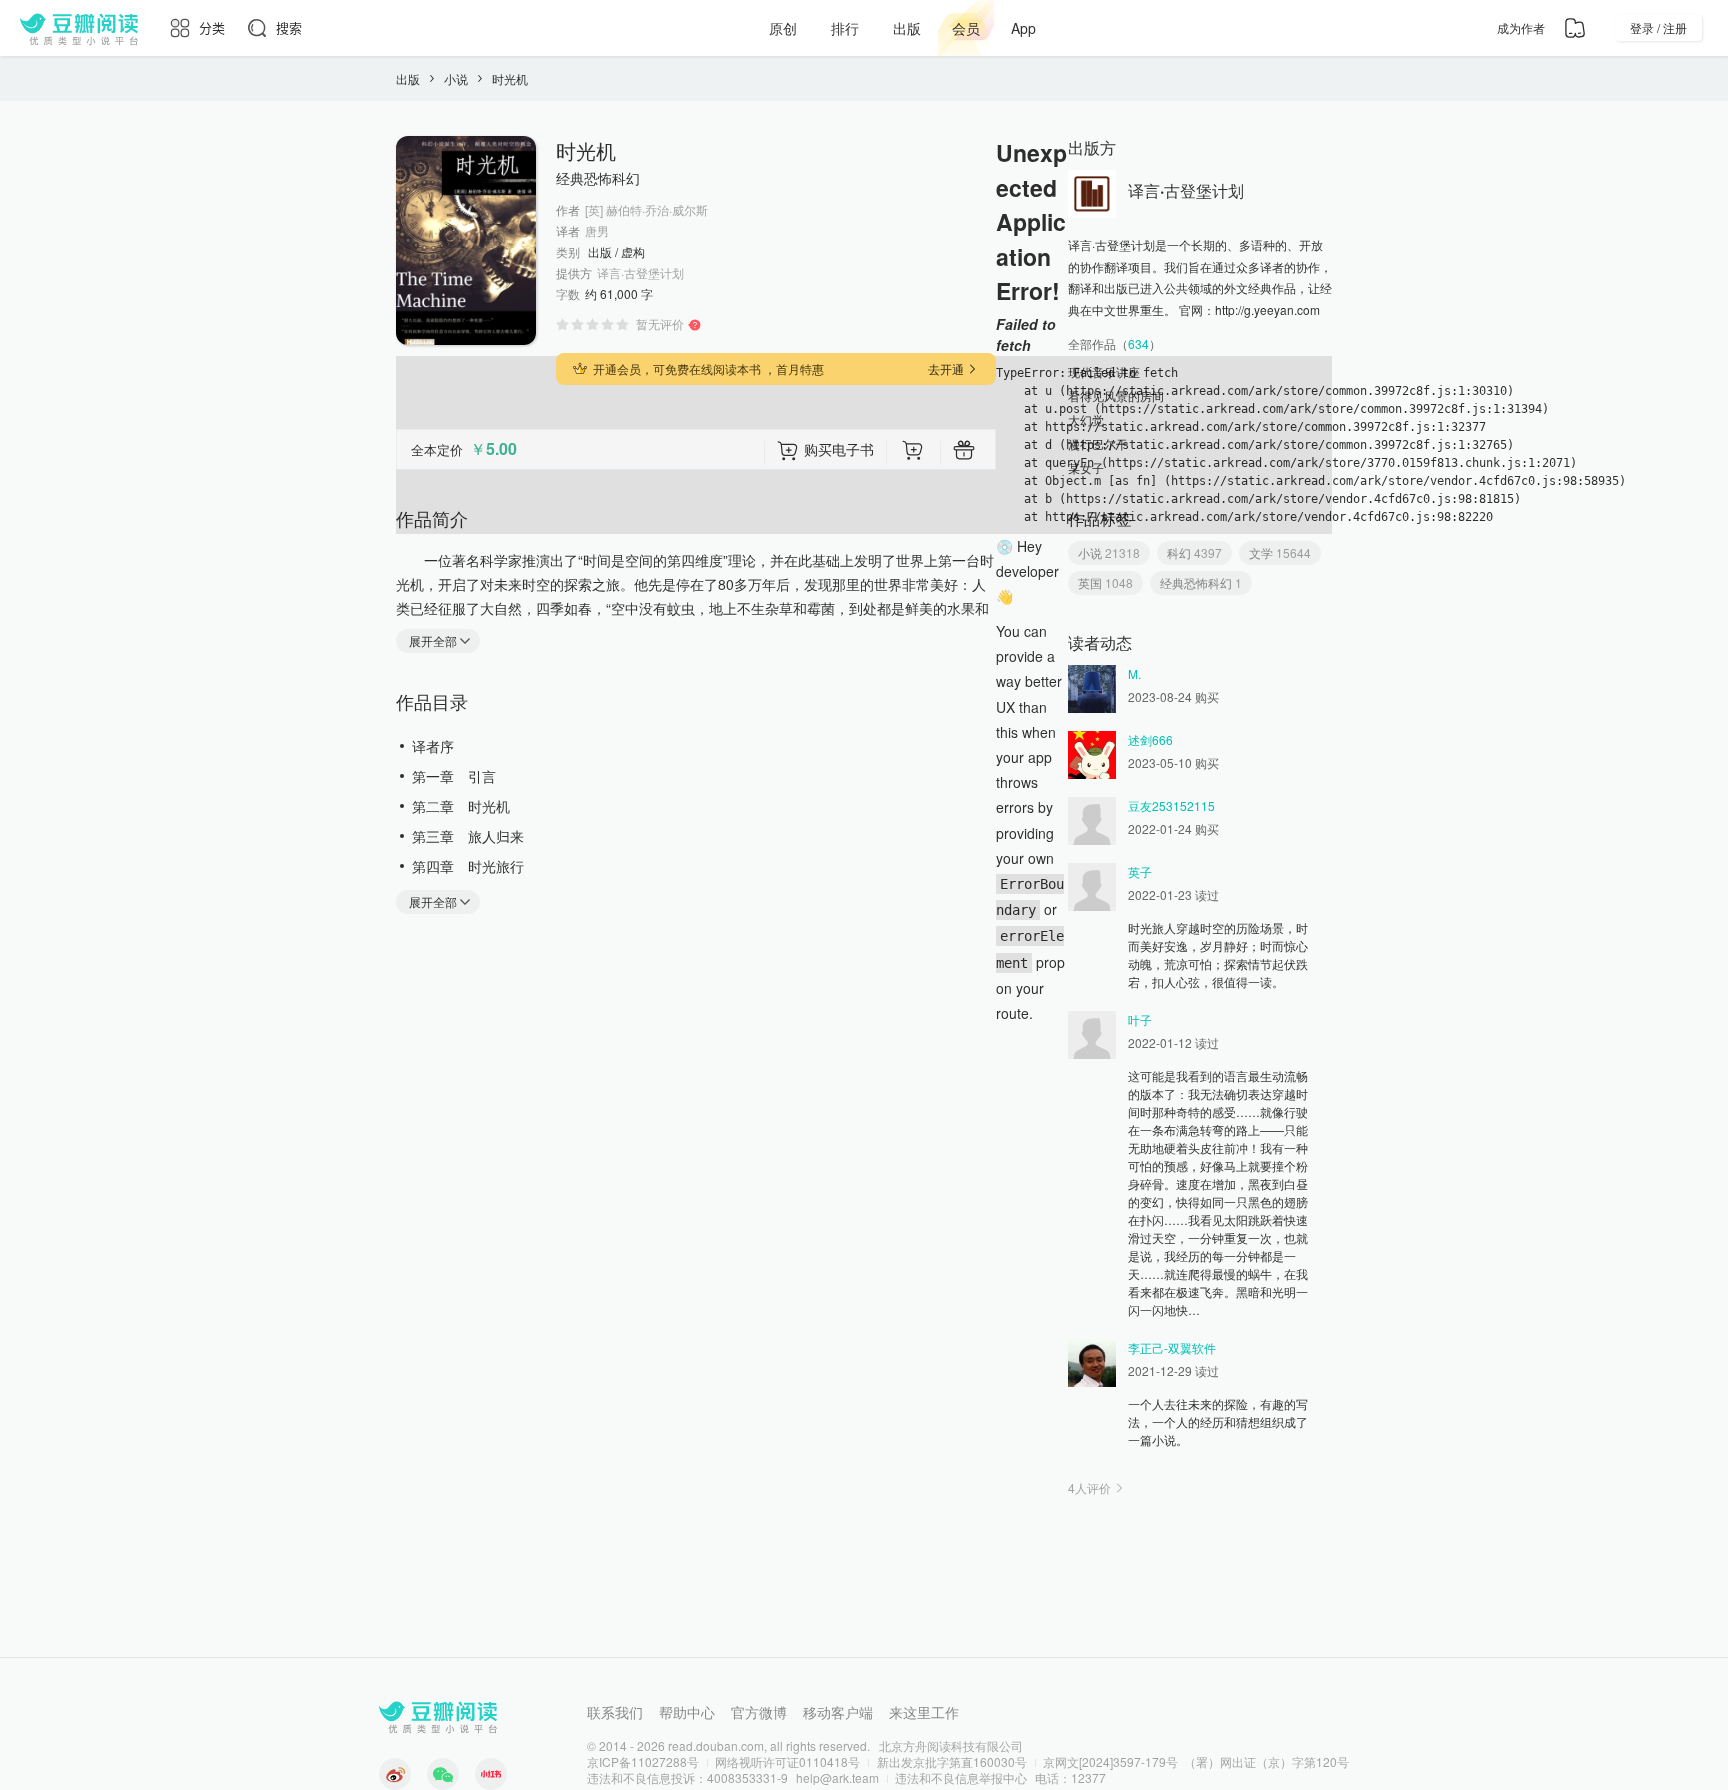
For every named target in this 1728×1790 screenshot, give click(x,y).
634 (1138, 343)
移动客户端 (838, 1712)
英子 (1140, 871)
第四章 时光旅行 (468, 866)
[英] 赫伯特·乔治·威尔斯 (646, 210)
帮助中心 (687, 1712)
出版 (907, 28)
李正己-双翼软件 (1172, 1347)
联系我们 (615, 1712)
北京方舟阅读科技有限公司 (951, 1745)
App (1023, 28)
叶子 (1140, 1019)
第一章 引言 (454, 776)
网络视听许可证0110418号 (787, 1761)
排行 (845, 28)
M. (1134, 673)
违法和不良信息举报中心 (961, 1777)
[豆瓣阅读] (79, 28)
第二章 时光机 (461, 806)
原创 (783, 28)
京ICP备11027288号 (643, 1761)
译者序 (433, 746)
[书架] (1575, 28)
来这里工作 (924, 1712)
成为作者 (1521, 27)
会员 (966, 28)
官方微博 (759, 1712)
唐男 (597, 231)
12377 (1088, 1777)
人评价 (1089, 1487)
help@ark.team (837, 1777)
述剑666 (1150, 739)
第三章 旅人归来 (468, 836)
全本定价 (437, 449)
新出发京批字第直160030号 (952, 1761)
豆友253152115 (1171, 805)
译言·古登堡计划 (640, 272)
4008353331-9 (747, 1777)
